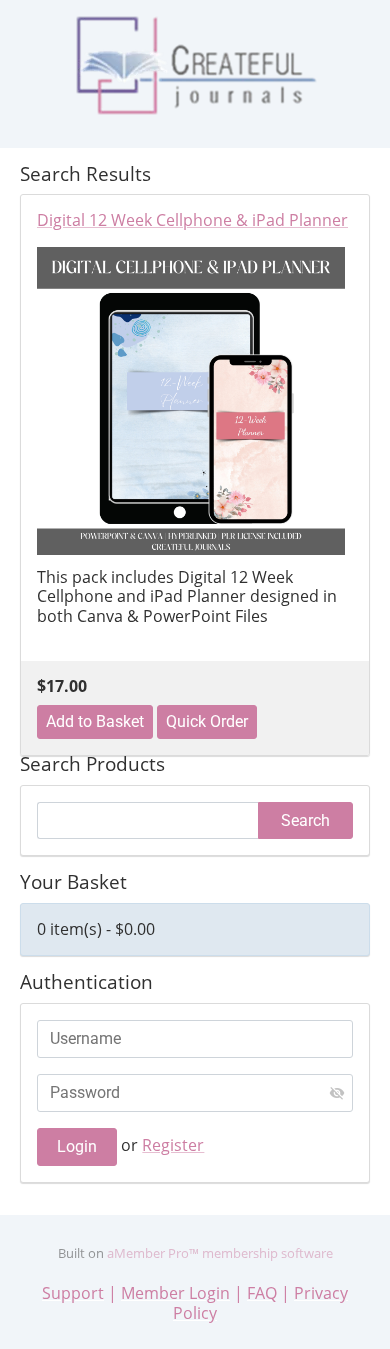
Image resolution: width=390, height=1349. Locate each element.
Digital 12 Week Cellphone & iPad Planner (192, 221)
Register (173, 1145)
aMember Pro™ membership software (220, 1253)
